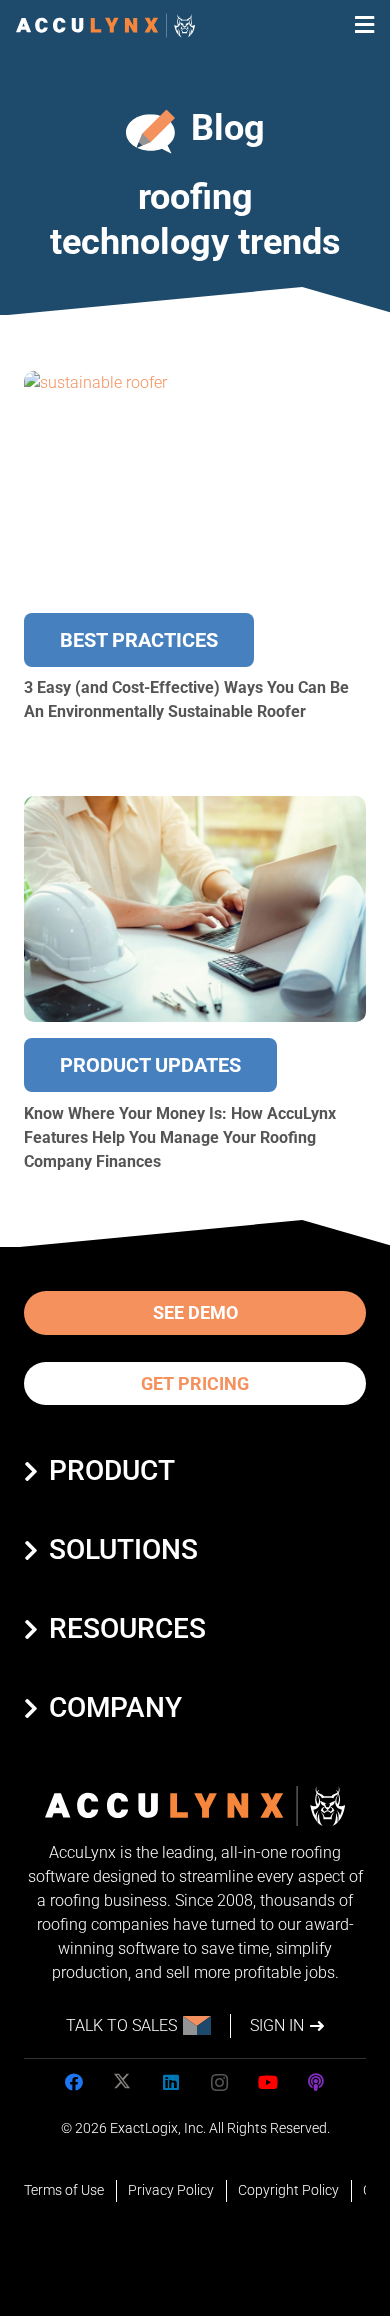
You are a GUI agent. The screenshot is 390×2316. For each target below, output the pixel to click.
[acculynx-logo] (105, 25)
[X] (122, 2082)
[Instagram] (219, 2082)
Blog (228, 128)
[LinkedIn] (170, 2082)
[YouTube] (267, 2082)
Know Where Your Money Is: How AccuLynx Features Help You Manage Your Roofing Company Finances (180, 1137)
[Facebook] (73, 2082)
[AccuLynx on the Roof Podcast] (316, 2082)
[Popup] (364, 25)
